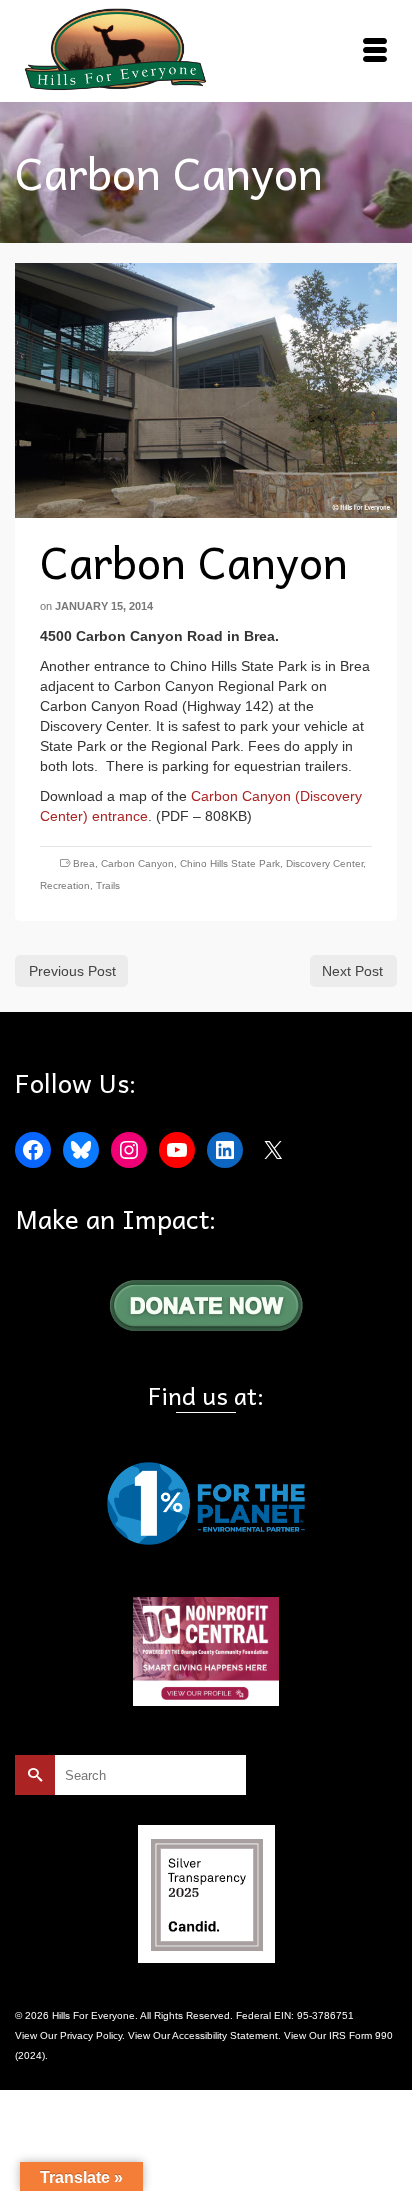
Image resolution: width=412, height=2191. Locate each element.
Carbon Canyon (137, 863)
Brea (84, 863)
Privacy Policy (91, 2035)
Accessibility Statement (225, 2035)
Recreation (65, 885)
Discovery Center (324, 863)
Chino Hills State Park (230, 863)
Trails (108, 885)
